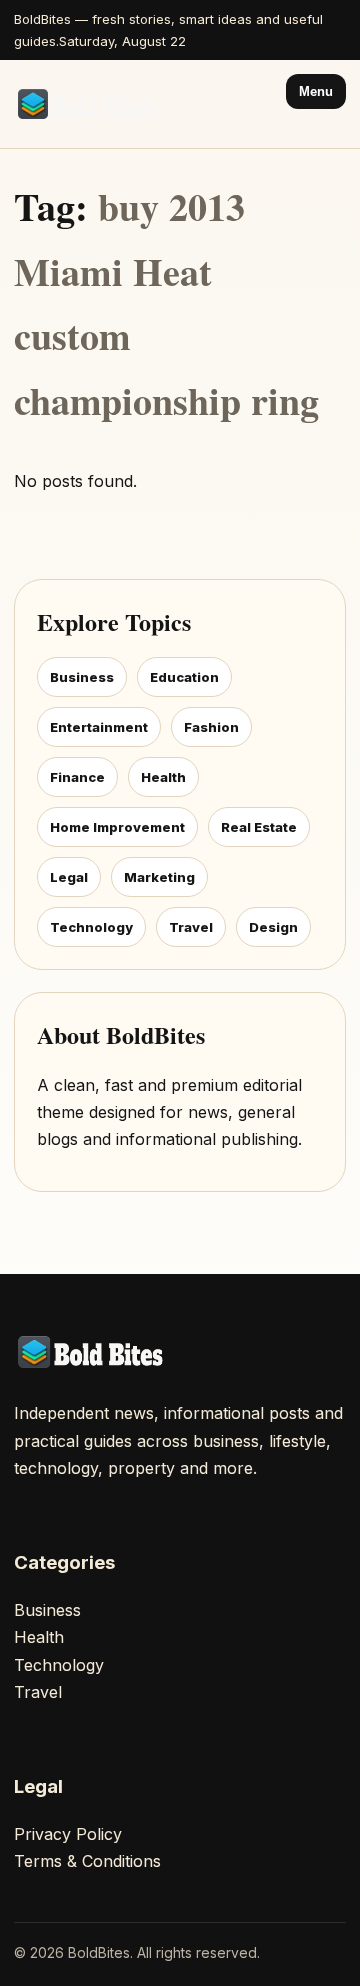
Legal (69, 877)
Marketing (159, 877)
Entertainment (99, 727)
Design (273, 927)
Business (82, 677)
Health (163, 777)
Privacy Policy (68, 1834)
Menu (316, 91)
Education (184, 677)
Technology (91, 927)
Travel (191, 927)
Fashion (211, 727)
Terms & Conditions (87, 1861)
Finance (77, 777)
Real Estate (259, 827)
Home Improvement (117, 827)
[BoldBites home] (89, 104)
